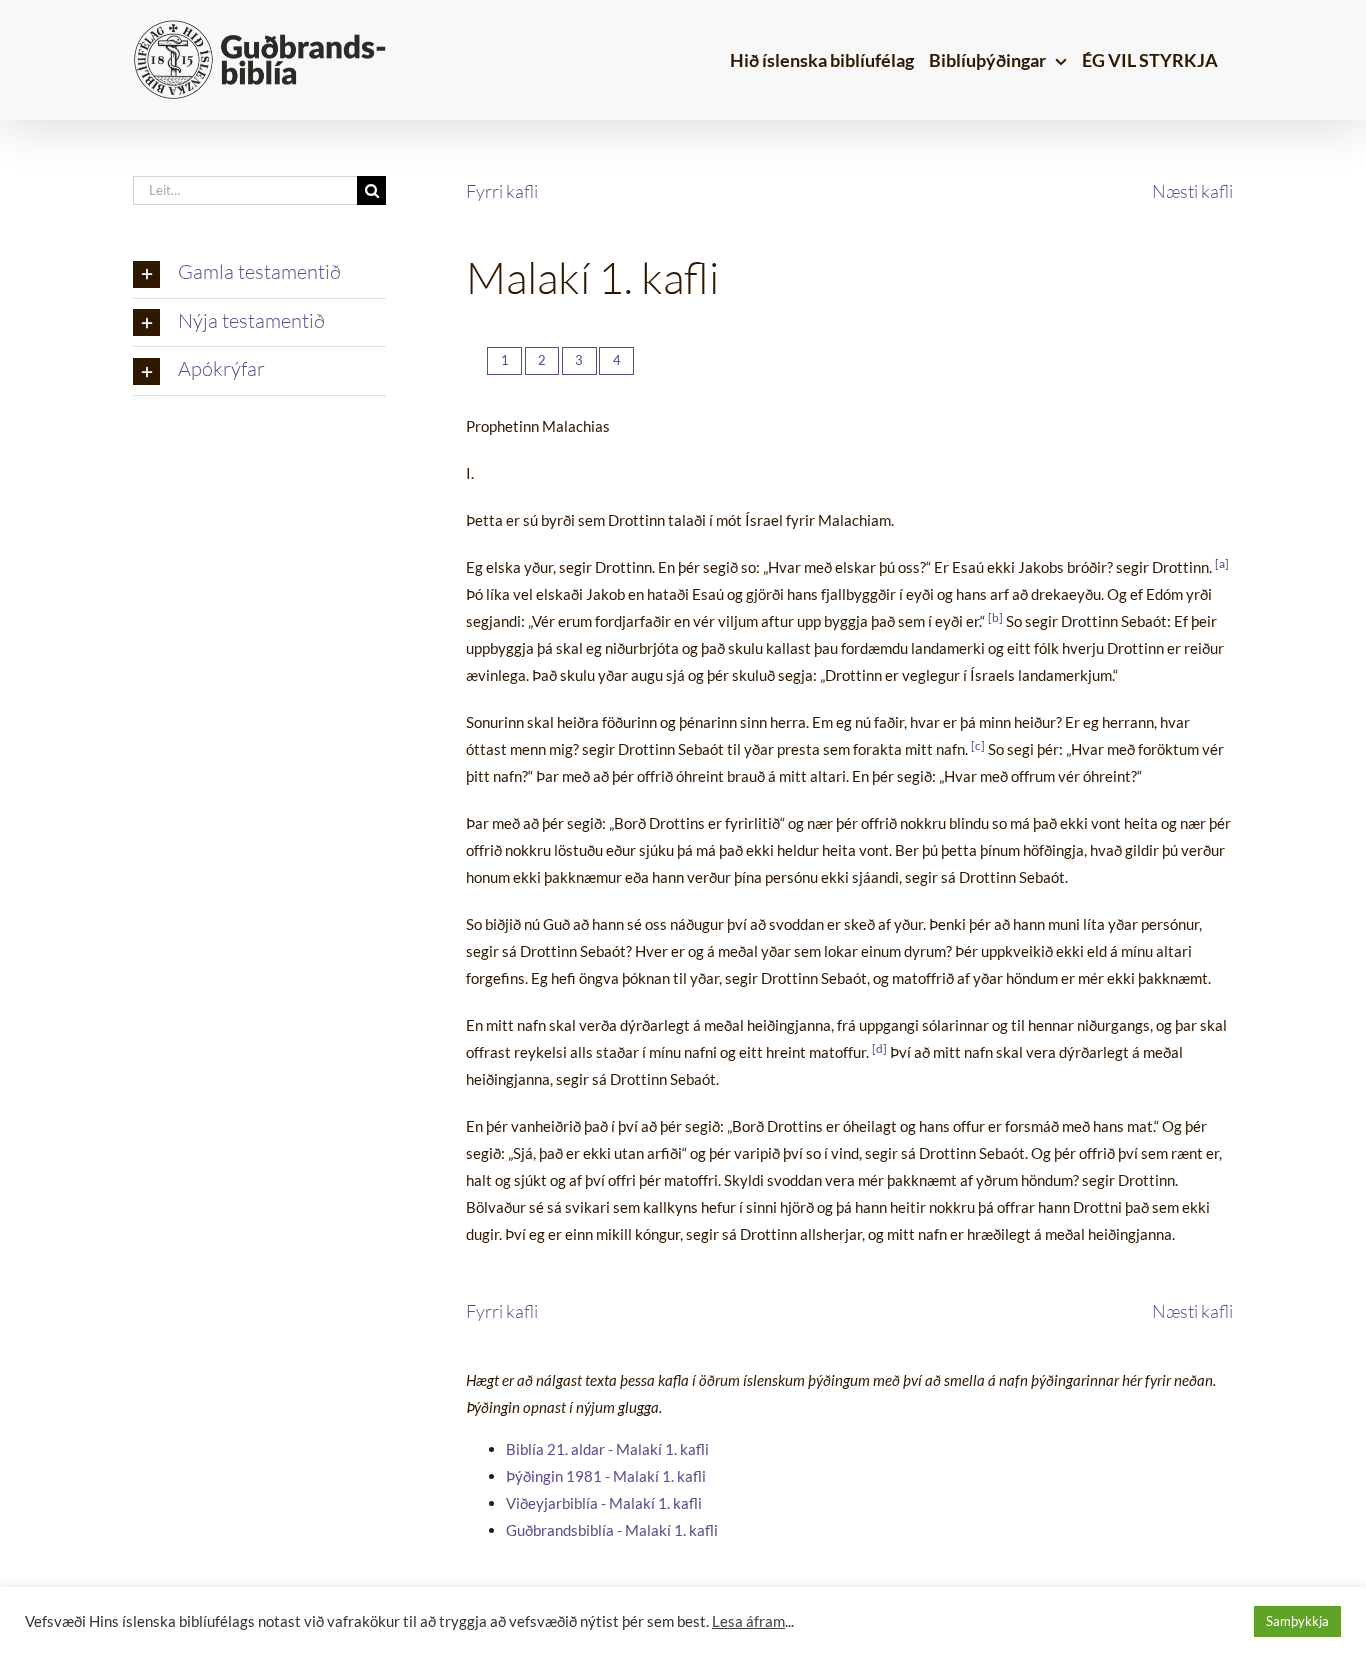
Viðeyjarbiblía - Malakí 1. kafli (604, 1503)
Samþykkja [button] (1297, 1621)
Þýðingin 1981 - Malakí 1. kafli (606, 1476)
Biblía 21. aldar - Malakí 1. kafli (607, 1449)
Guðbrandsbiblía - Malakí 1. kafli (612, 1530)
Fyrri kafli (502, 191)
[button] (259, 274)
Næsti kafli (1192, 191)
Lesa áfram (748, 1621)
